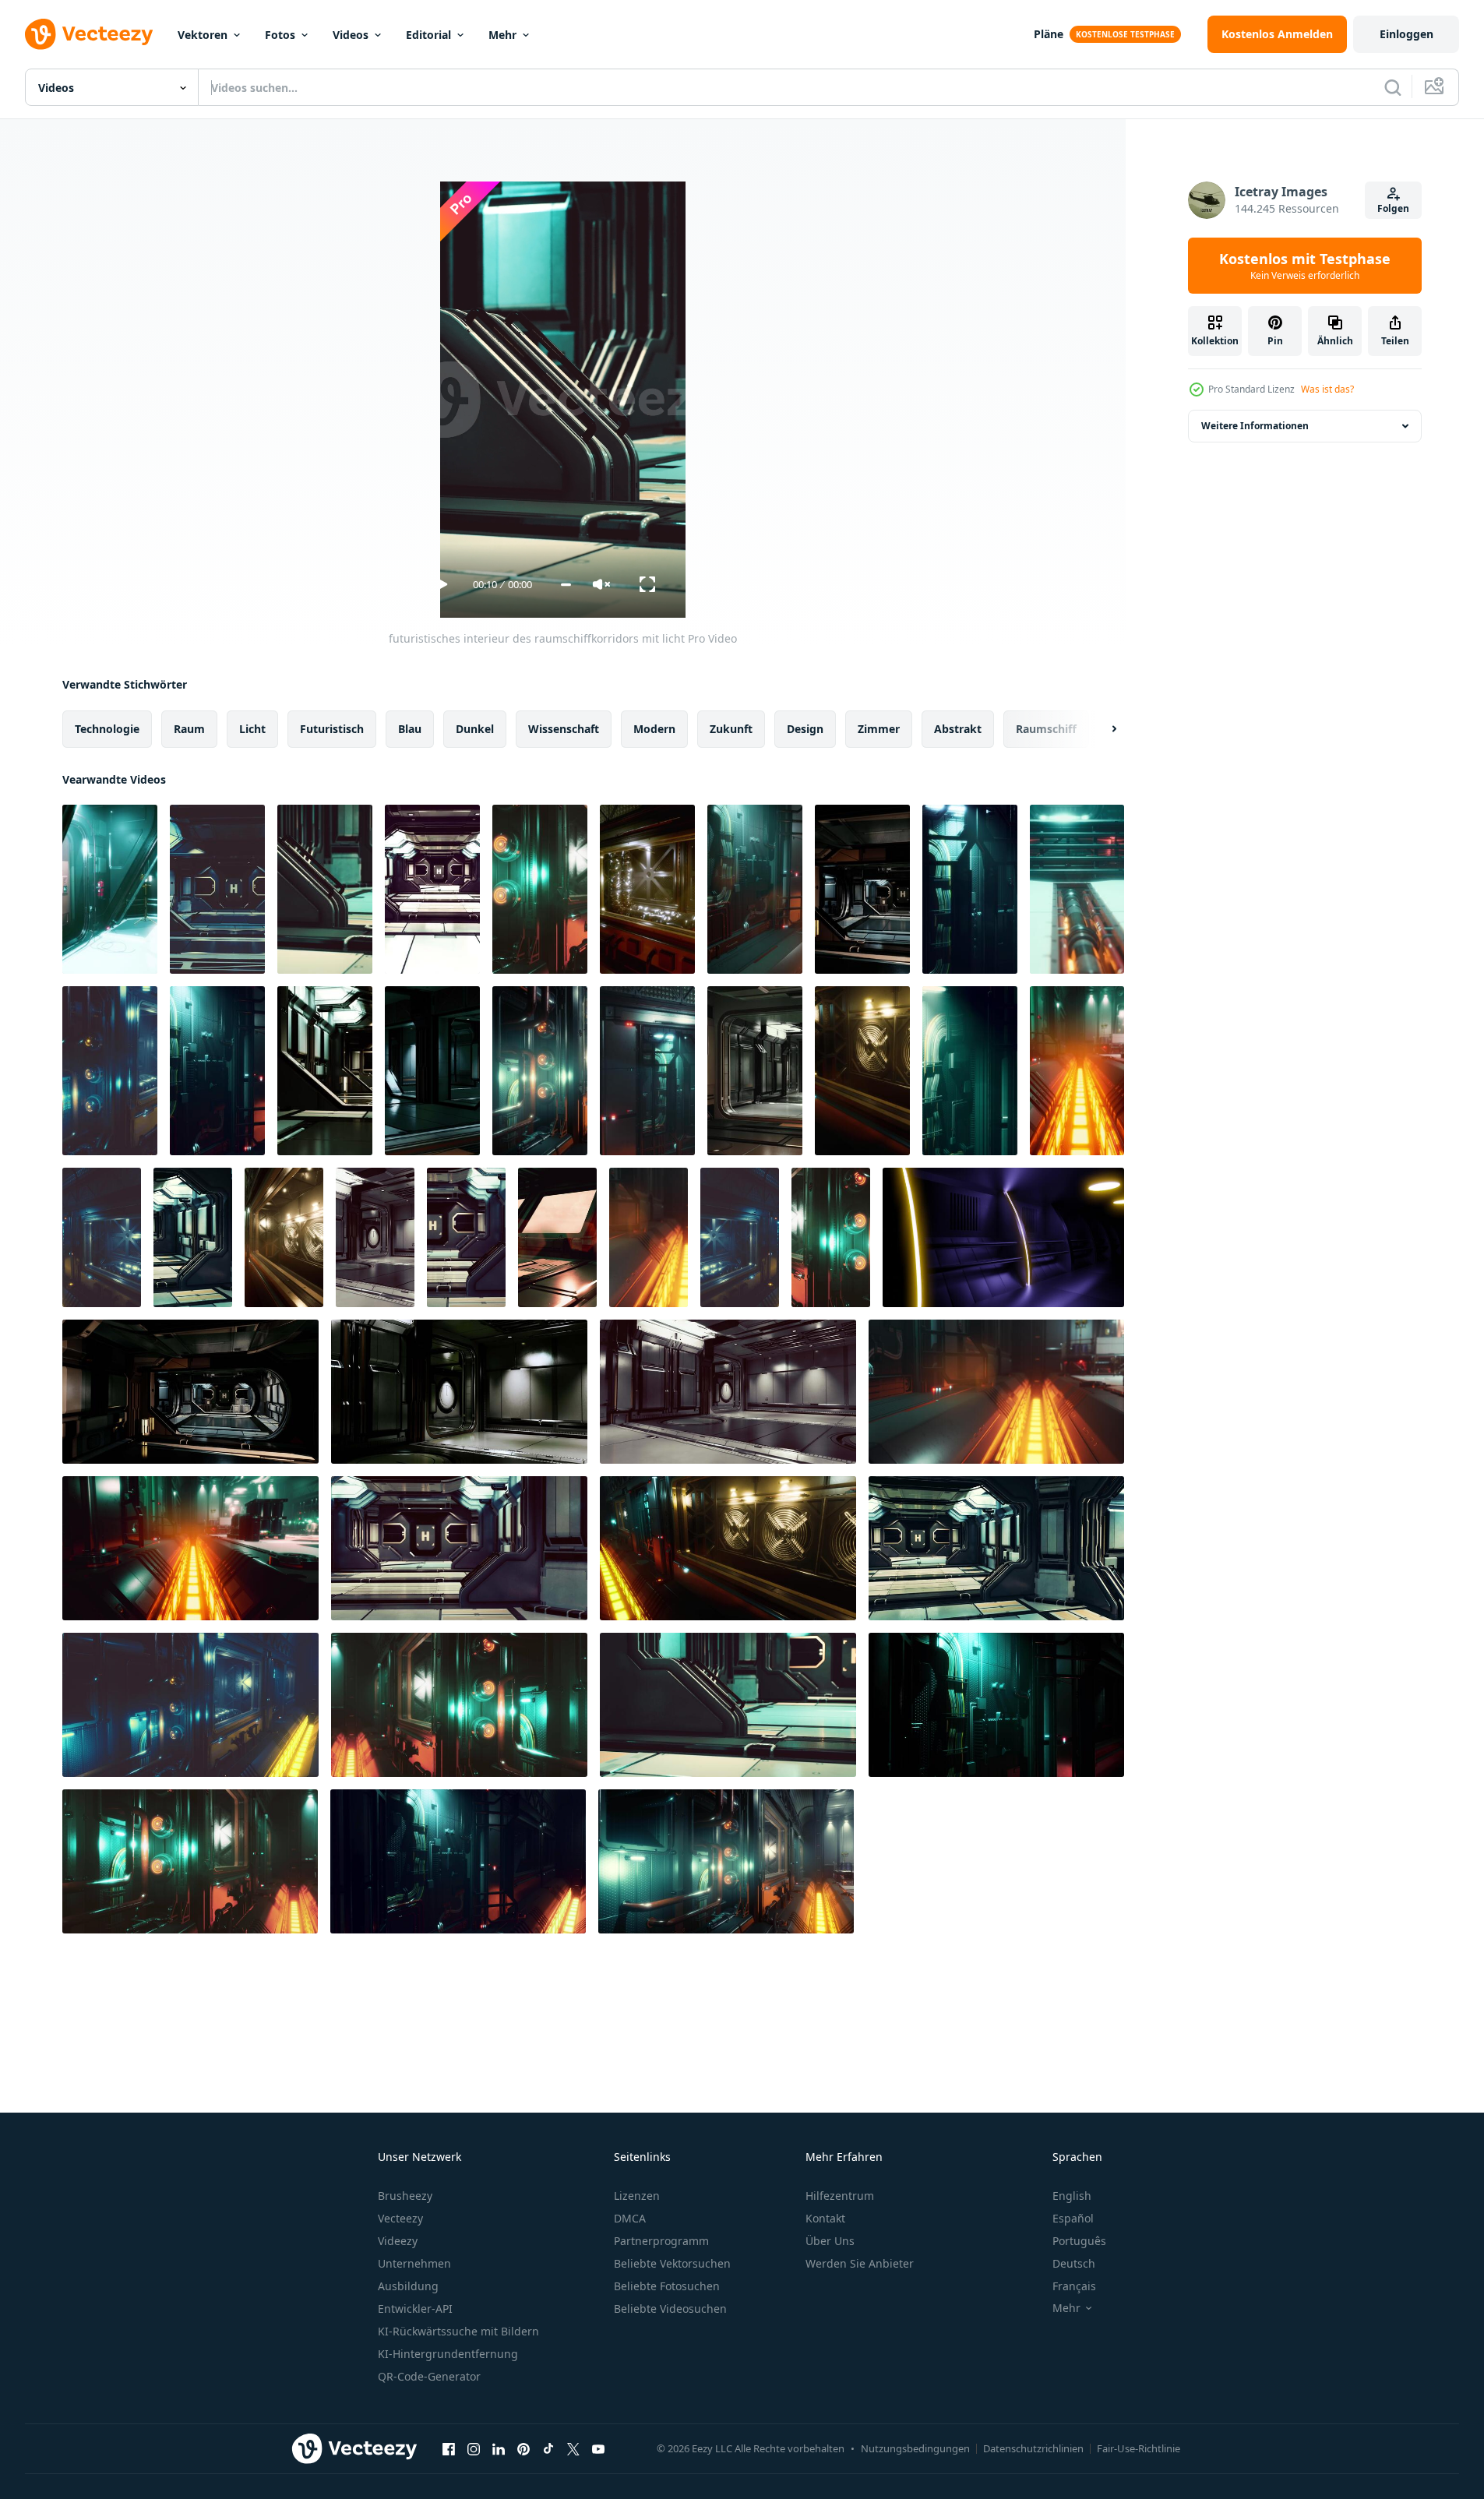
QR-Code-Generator (429, 2376)
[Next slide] (1101, 729)
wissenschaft (564, 729)
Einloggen (1406, 34)
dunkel (475, 729)
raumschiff (1046, 729)
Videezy (398, 2241)
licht (252, 729)
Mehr (502, 35)
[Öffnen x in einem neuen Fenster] (573, 2448)
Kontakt (825, 2218)
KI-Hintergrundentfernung (448, 2354)
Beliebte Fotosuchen (667, 2286)
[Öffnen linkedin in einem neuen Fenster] (499, 2448)
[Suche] (1393, 87)
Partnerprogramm (661, 2241)
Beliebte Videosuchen (670, 2309)
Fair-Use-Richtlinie (1139, 2448)
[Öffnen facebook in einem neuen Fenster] (449, 2448)
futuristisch (332, 729)
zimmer (879, 729)
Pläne (1049, 34)
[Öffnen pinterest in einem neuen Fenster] (523, 2448)
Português (1079, 2241)
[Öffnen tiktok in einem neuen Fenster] (548, 2448)
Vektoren (203, 35)
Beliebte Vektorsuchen (672, 2263)
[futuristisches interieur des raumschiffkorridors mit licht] (110, 889)
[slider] (566, 585)
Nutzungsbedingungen (915, 2448)
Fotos (280, 35)
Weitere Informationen (1255, 426)
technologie (107, 729)
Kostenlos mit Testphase (1305, 266)
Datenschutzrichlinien (1033, 2448)
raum (189, 729)
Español (1073, 2218)
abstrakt (958, 729)
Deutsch (1074, 2263)
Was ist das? (1327, 389)
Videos (351, 35)
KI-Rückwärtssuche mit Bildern (458, 2331)
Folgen (1393, 208)
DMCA (630, 2218)
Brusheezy (405, 2196)
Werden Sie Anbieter (860, 2263)
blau (410, 729)
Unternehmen (414, 2263)
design (805, 729)
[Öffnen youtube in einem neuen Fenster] (598, 2448)
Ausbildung (408, 2286)
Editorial (428, 35)
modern (654, 729)
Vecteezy (400, 2218)
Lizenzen (637, 2196)
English (1072, 2196)
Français (1074, 2286)
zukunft (731, 729)
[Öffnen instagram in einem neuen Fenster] (474, 2448)
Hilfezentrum (840, 2196)
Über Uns (830, 2241)
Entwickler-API (415, 2309)
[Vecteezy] (89, 34)
